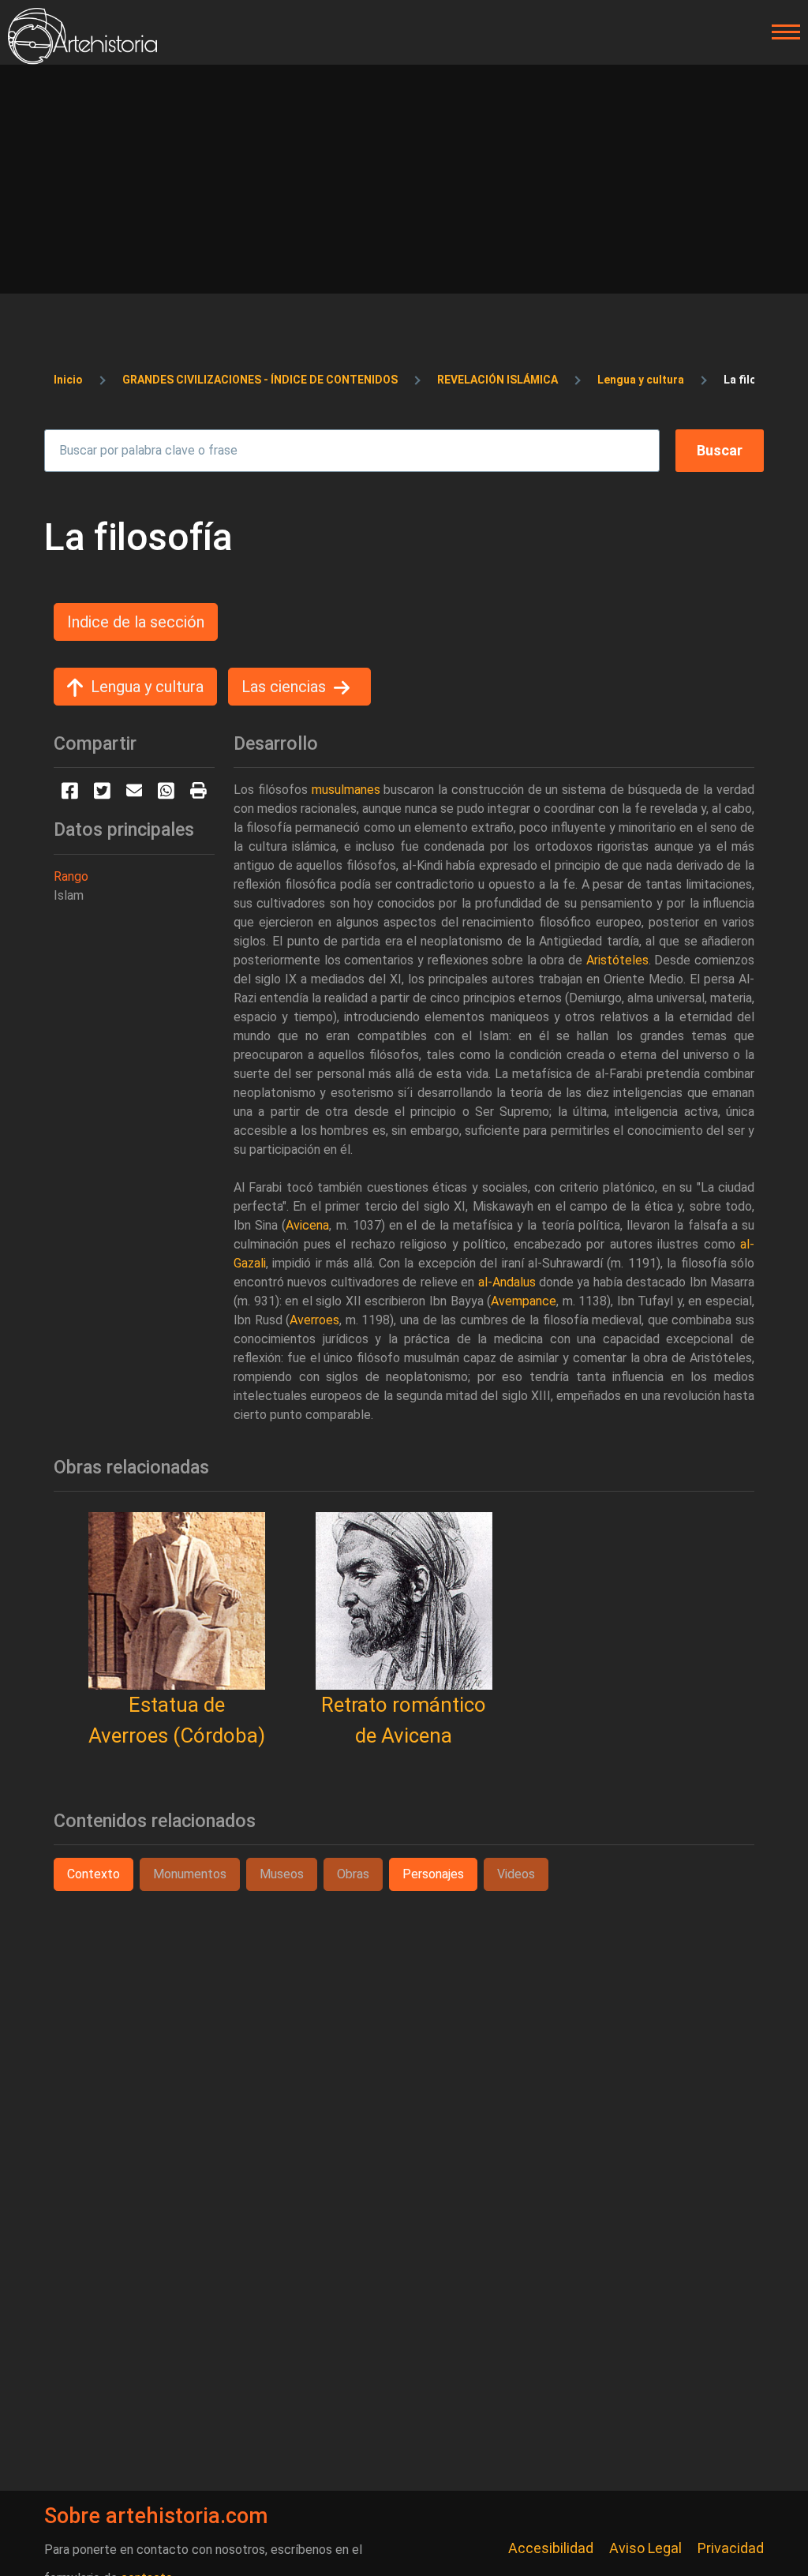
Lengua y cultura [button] (147, 687)
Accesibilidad (551, 2548)
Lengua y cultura (641, 380)
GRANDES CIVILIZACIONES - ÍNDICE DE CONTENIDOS (260, 380)
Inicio (68, 380)
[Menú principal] (781, 32)
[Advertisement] (404, 183)
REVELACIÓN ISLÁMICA (498, 380)
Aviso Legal (645, 2548)
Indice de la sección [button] (136, 622)
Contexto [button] (94, 1874)
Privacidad (731, 2548)
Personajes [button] (433, 1874)
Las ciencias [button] (284, 687)
